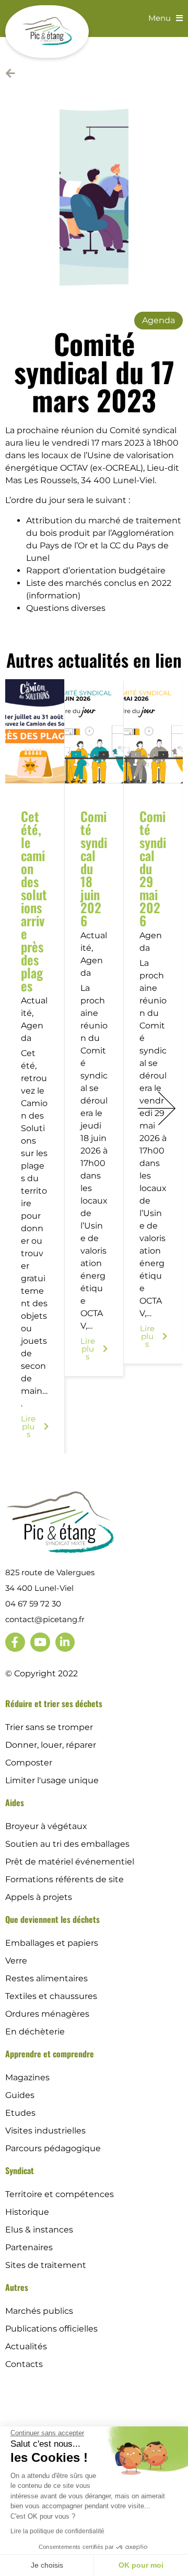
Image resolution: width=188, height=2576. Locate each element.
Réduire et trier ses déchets (54, 1703)
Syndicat (20, 2170)
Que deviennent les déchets (52, 1919)
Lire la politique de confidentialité (57, 2531)
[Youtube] (40, 1642)
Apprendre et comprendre (50, 2054)
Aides (15, 1802)
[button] (157, 1108)
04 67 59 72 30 (33, 1604)
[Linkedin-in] (65, 1642)
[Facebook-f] (15, 1642)
